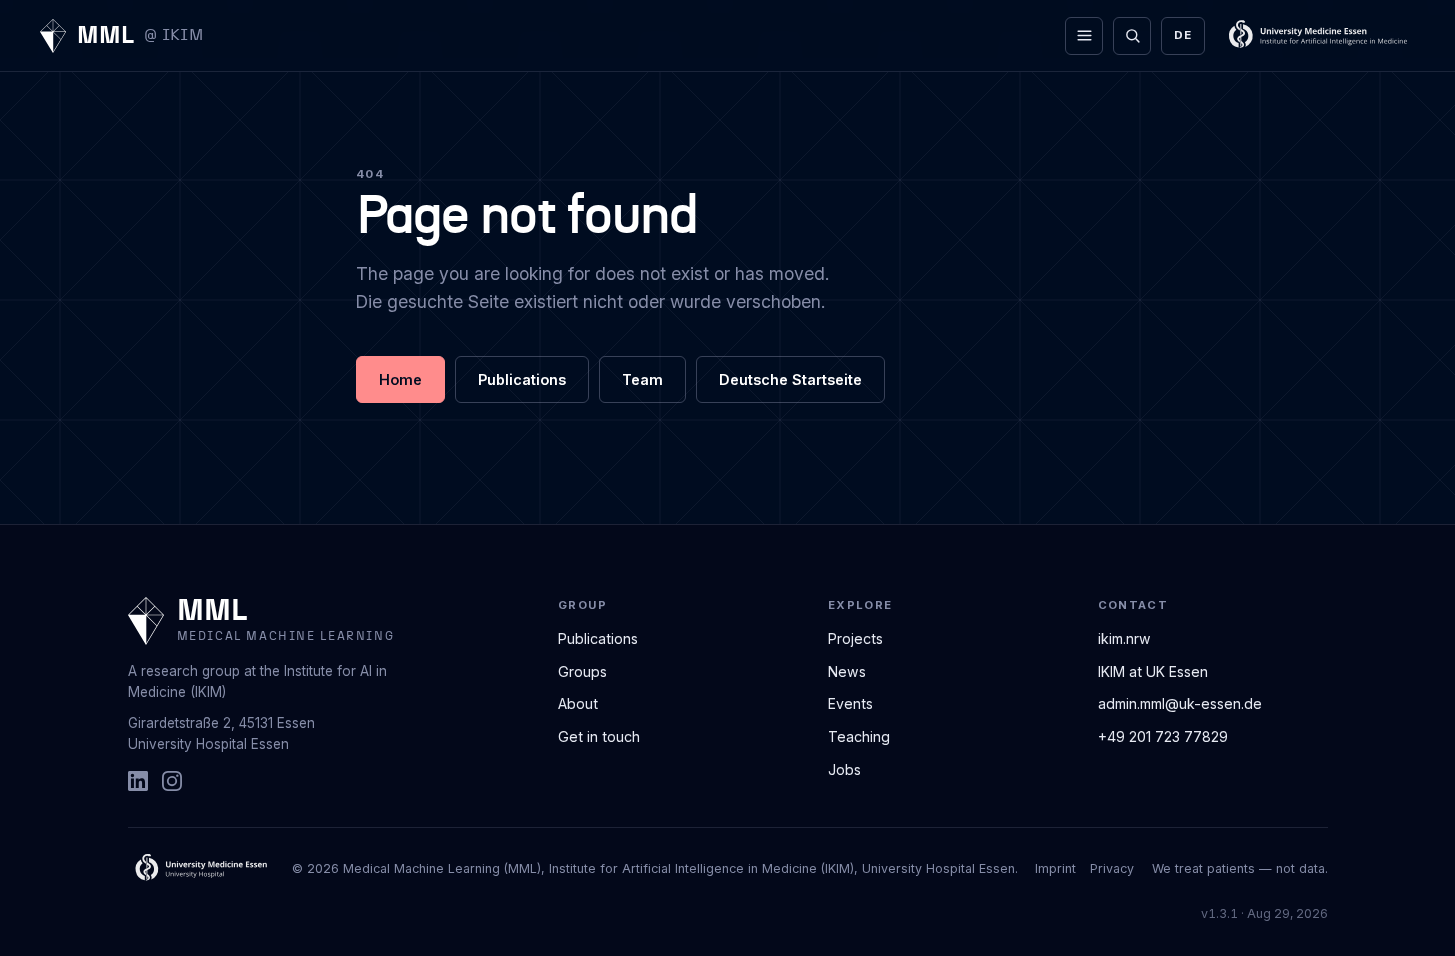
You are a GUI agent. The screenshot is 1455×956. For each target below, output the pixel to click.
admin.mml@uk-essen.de (1180, 703)
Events (850, 703)
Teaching (859, 736)
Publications (522, 379)
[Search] (1132, 36)
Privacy (1112, 868)
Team (642, 379)
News (847, 671)
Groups (582, 671)
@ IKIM (173, 35)
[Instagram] (172, 781)
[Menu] (1084, 36)
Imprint (1055, 868)
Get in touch (599, 736)
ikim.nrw (1124, 638)
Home (400, 379)
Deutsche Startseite (790, 379)
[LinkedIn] (138, 781)
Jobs (844, 769)
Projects (855, 638)
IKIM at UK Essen (1153, 671)
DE (1182, 35)
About (578, 703)
